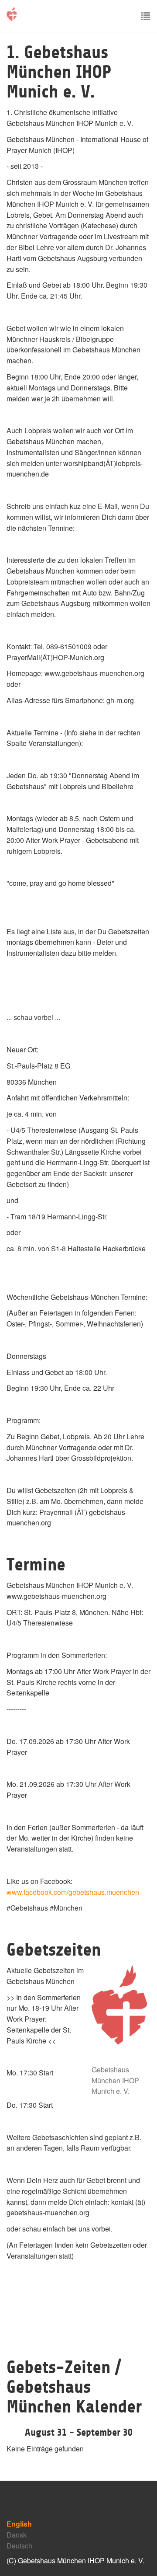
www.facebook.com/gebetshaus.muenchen (73, 1892)
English (19, 2524)
